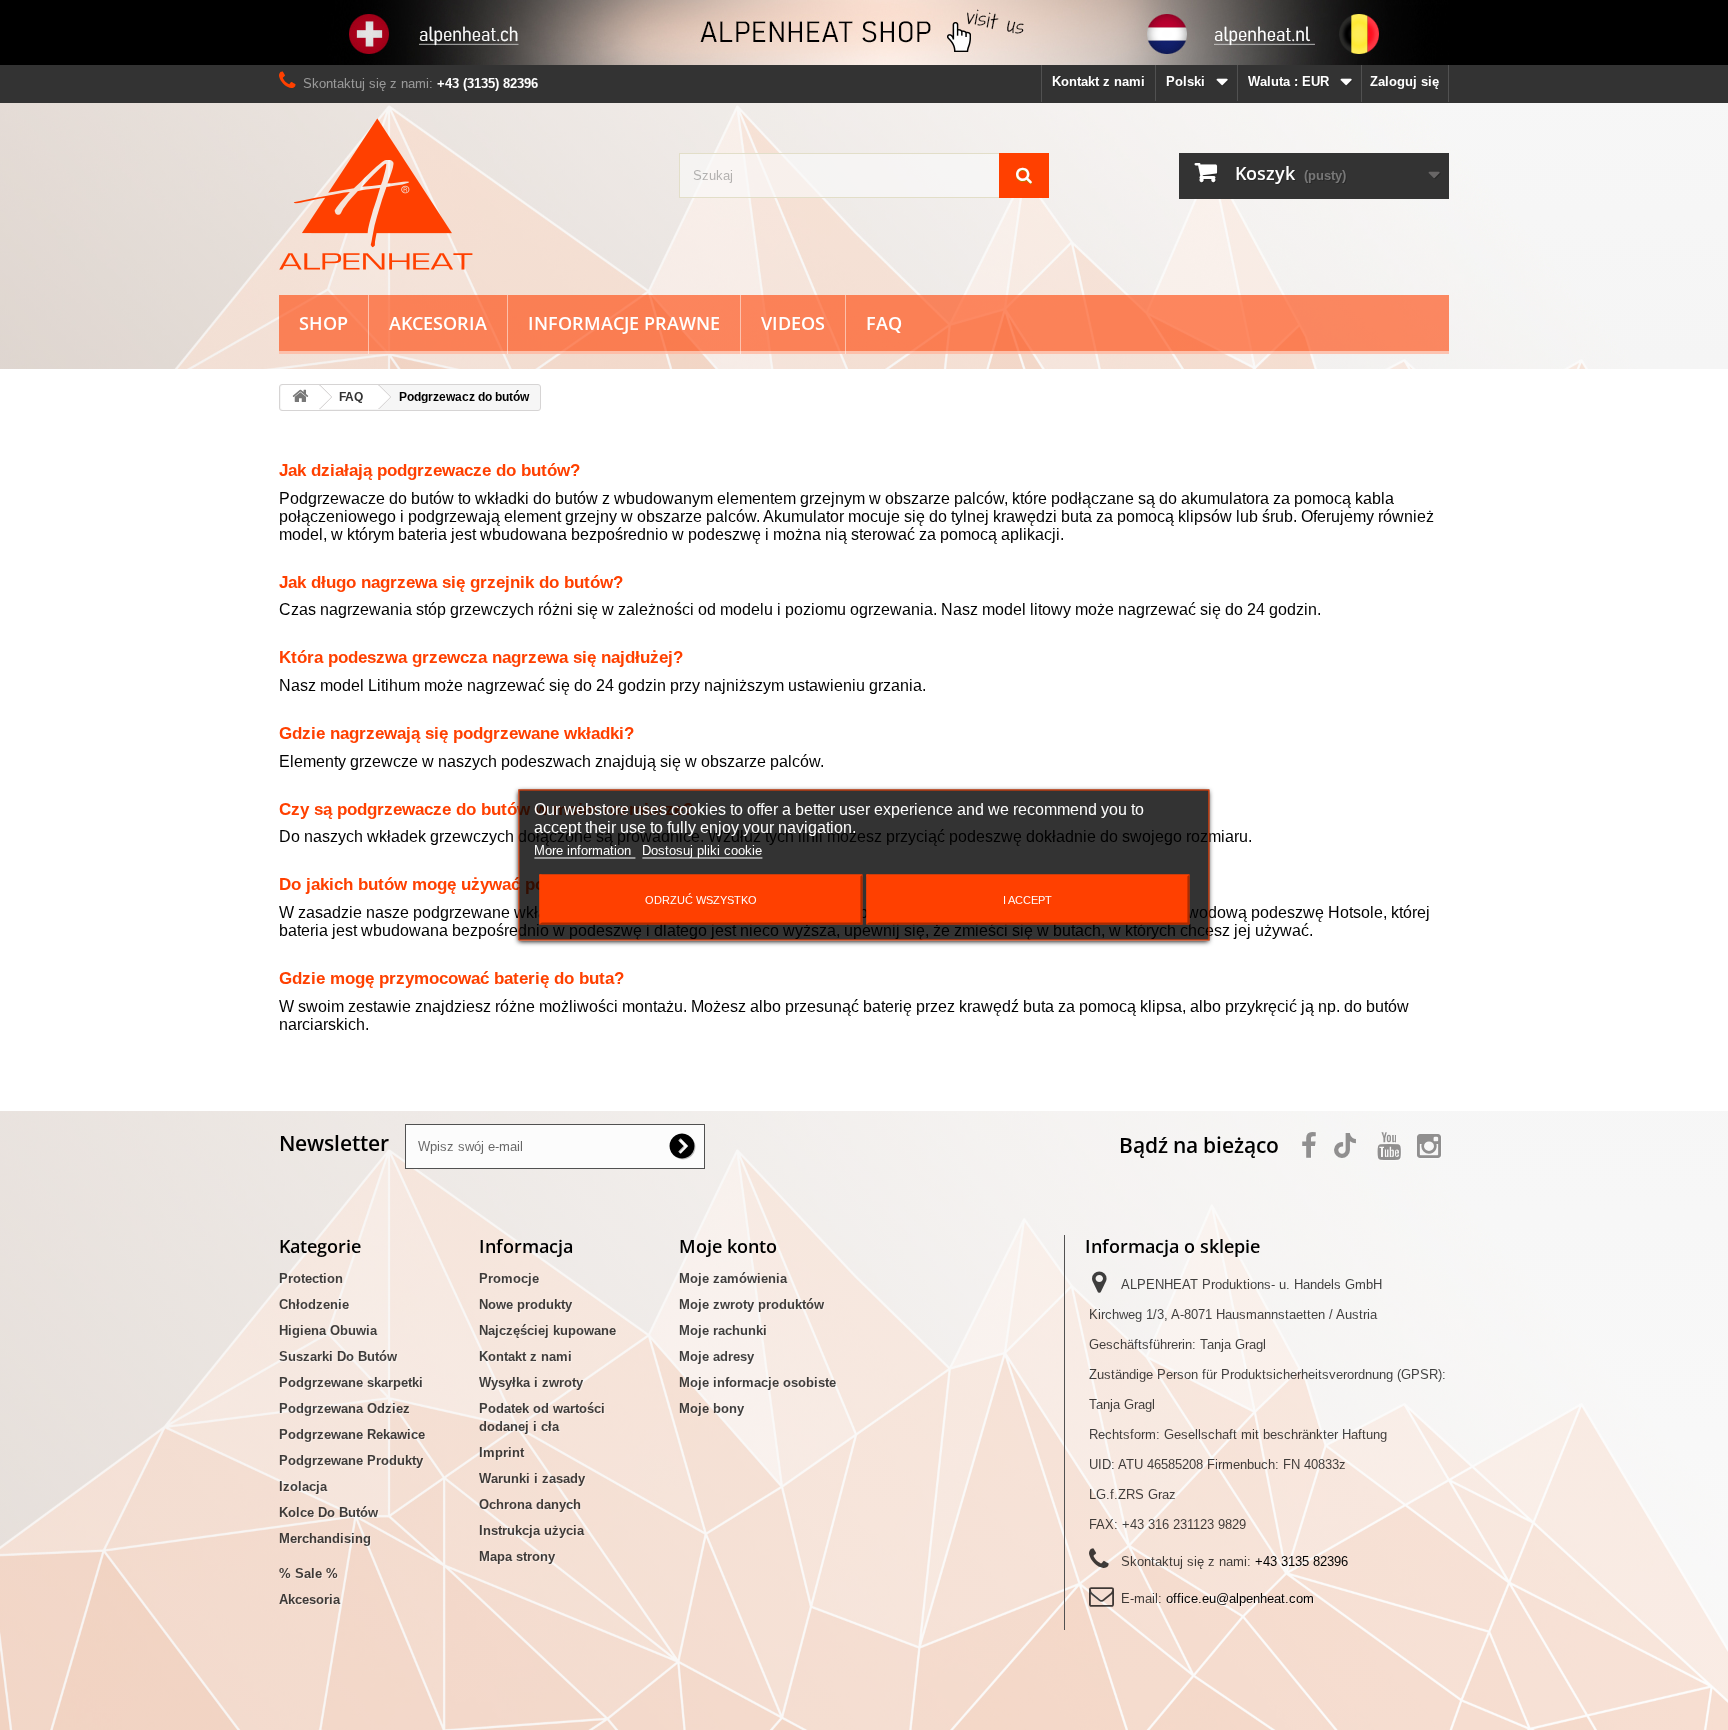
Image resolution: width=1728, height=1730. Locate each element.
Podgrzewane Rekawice (352, 1434)
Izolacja (303, 1486)
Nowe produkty (525, 1304)
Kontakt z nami (1098, 81)
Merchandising (325, 1538)
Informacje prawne (624, 323)
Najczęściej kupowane (547, 1330)
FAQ (884, 323)
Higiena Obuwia (328, 1330)
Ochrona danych (530, 1504)
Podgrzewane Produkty (351, 1460)
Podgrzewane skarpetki (351, 1382)
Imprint (501, 1452)
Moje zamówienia (733, 1278)
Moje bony (711, 1408)
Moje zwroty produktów (751, 1304)
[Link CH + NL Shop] (864, 32)
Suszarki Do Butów (338, 1356)
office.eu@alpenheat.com (1240, 1598)
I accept (1027, 900)
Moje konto (728, 1246)
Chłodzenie (314, 1304)
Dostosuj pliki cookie (702, 850)
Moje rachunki (723, 1330)
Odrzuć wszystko (701, 900)
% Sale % (308, 1573)
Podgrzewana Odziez (344, 1408)
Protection (311, 1278)
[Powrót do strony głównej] (300, 397)
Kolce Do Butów (328, 1512)
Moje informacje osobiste (757, 1382)
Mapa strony (517, 1556)
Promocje (509, 1278)
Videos (793, 323)
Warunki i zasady (532, 1478)
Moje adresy (716, 1356)
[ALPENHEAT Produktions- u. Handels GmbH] (464, 194)
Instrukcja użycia (531, 1530)
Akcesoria (438, 323)
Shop (323, 323)
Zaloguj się (1404, 81)
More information (584, 850)
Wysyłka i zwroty (531, 1382)
